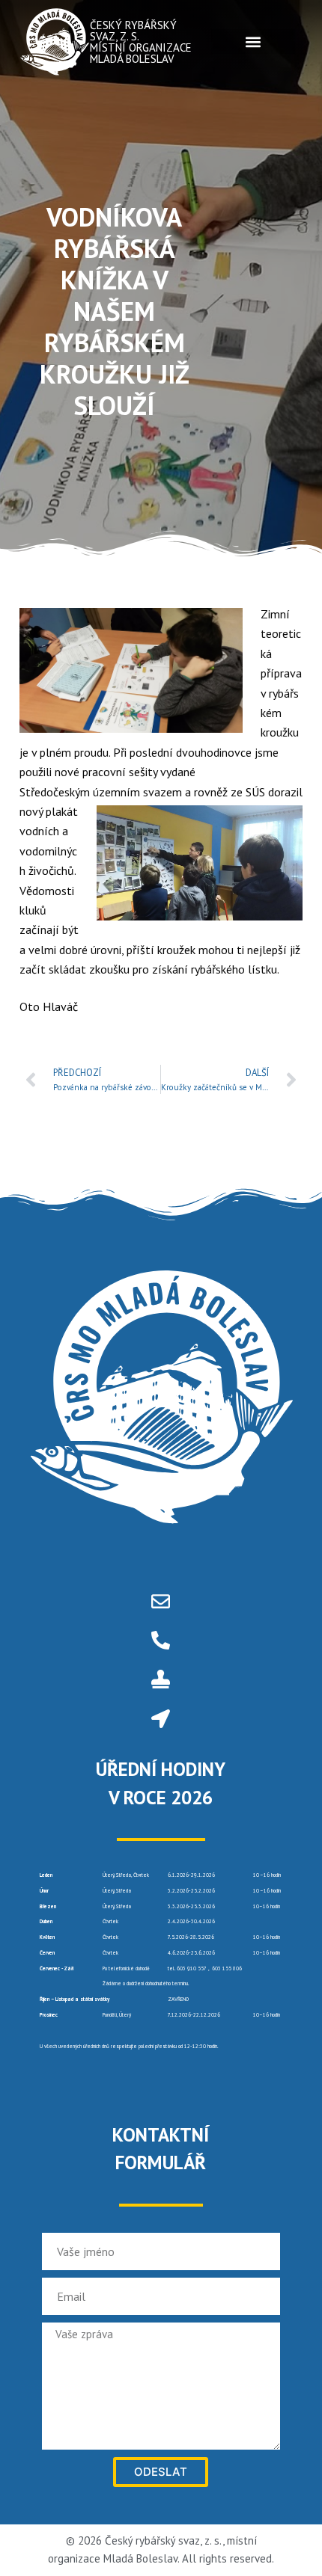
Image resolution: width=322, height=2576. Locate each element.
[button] (253, 42)
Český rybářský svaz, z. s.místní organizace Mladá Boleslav (141, 42)
